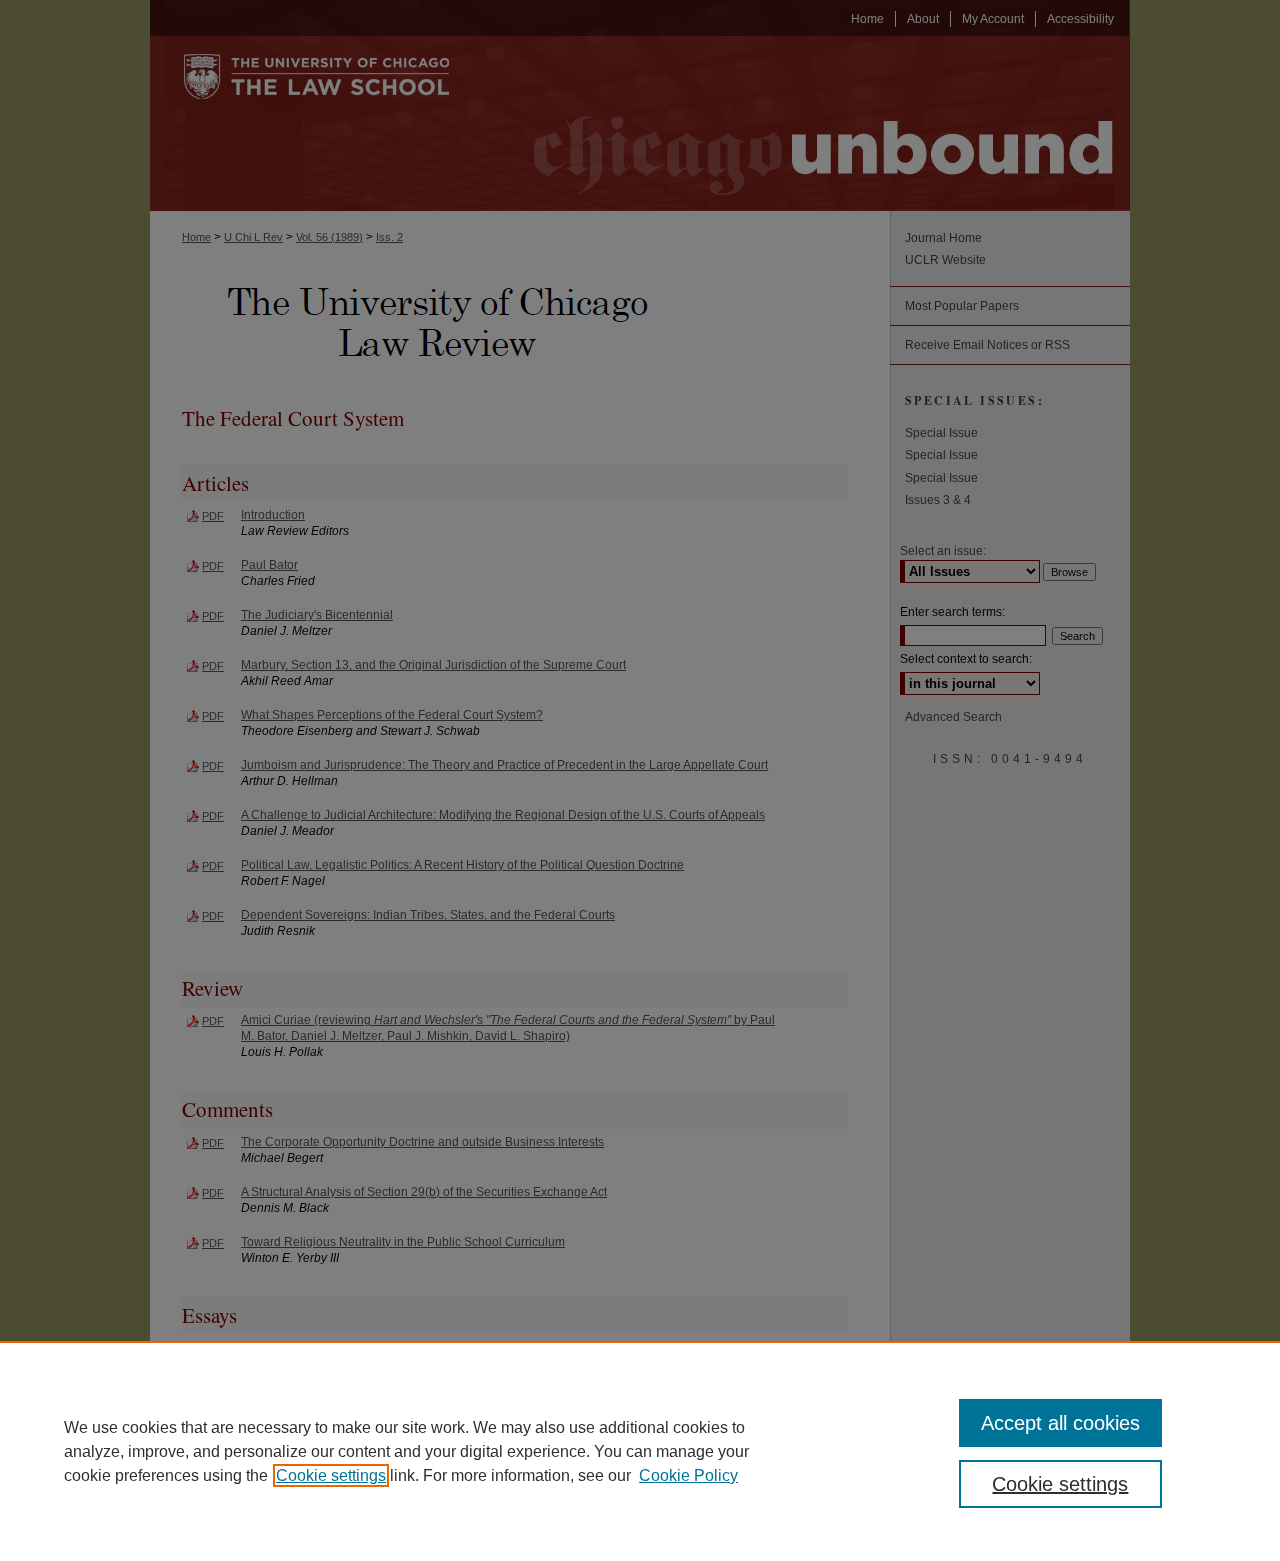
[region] (640, 1451)
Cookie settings (331, 1475)
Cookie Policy (688, 1475)
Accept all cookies (1060, 1423)
